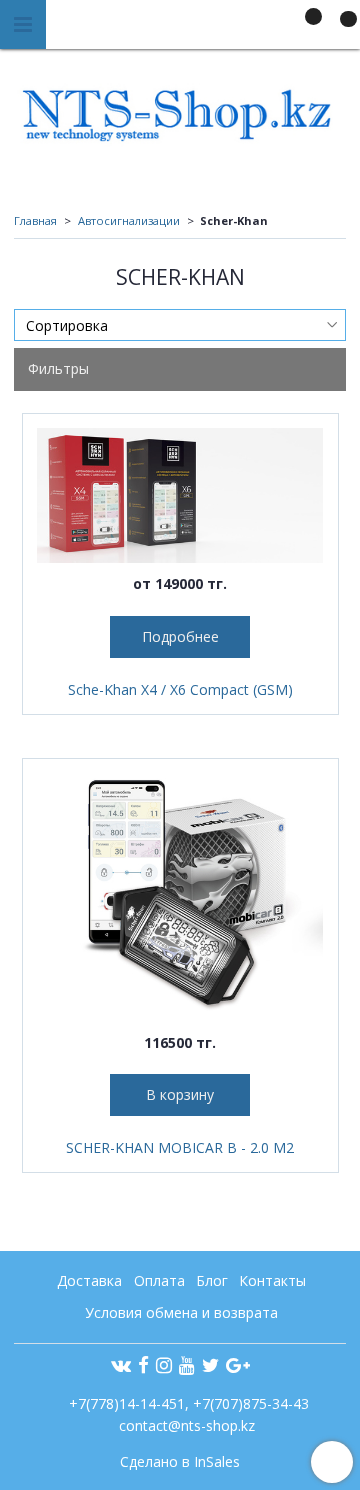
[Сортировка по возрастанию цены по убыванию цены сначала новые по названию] (180, 325)
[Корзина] (339, 28)
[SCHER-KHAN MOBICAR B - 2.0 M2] (180, 897)
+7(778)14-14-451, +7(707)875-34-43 (187, 1403)
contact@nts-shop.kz (187, 1425)
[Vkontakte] (121, 1364)
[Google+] (238, 1364)
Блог (212, 1280)
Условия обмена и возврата (181, 1312)
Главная (35, 220)
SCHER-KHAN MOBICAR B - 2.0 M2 (180, 1147)
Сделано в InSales (180, 1462)
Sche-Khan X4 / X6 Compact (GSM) (180, 689)
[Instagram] (164, 1364)
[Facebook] (143, 1364)
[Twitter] (210, 1364)
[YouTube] (187, 1364)
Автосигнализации (129, 220)
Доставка (89, 1280)
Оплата (159, 1280)
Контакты (272, 1280)
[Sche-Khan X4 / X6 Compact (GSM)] (180, 496)
